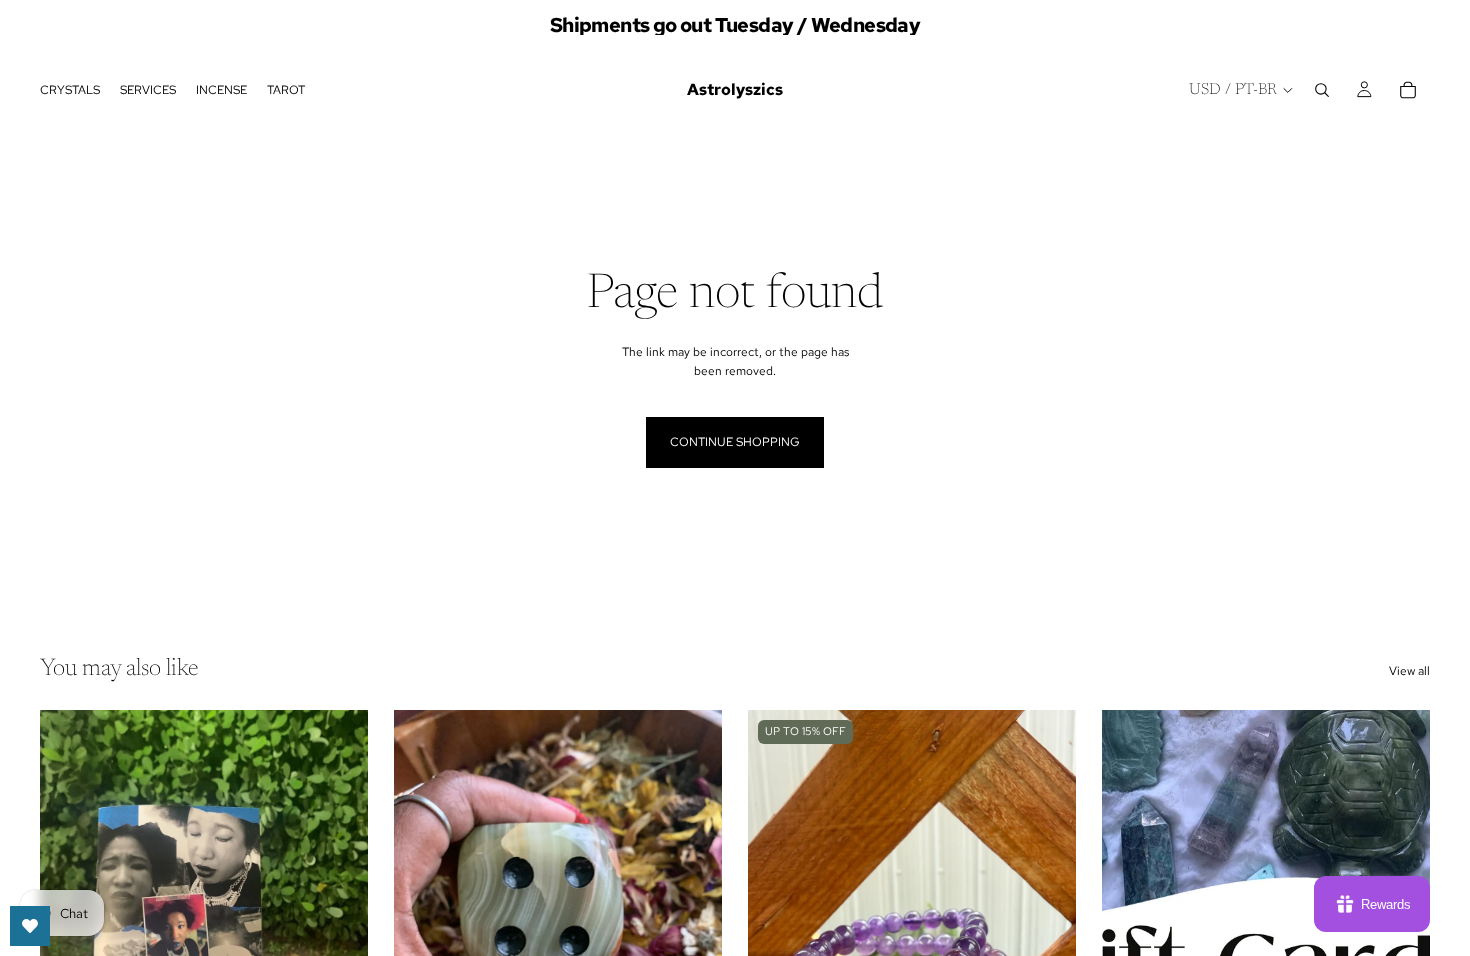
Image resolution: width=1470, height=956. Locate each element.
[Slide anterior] (778, 915)
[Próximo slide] (338, 915)
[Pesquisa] (1322, 90)
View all (1409, 671)
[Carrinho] (1408, 90)
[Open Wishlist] (30, 926)
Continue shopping (735, 442)
